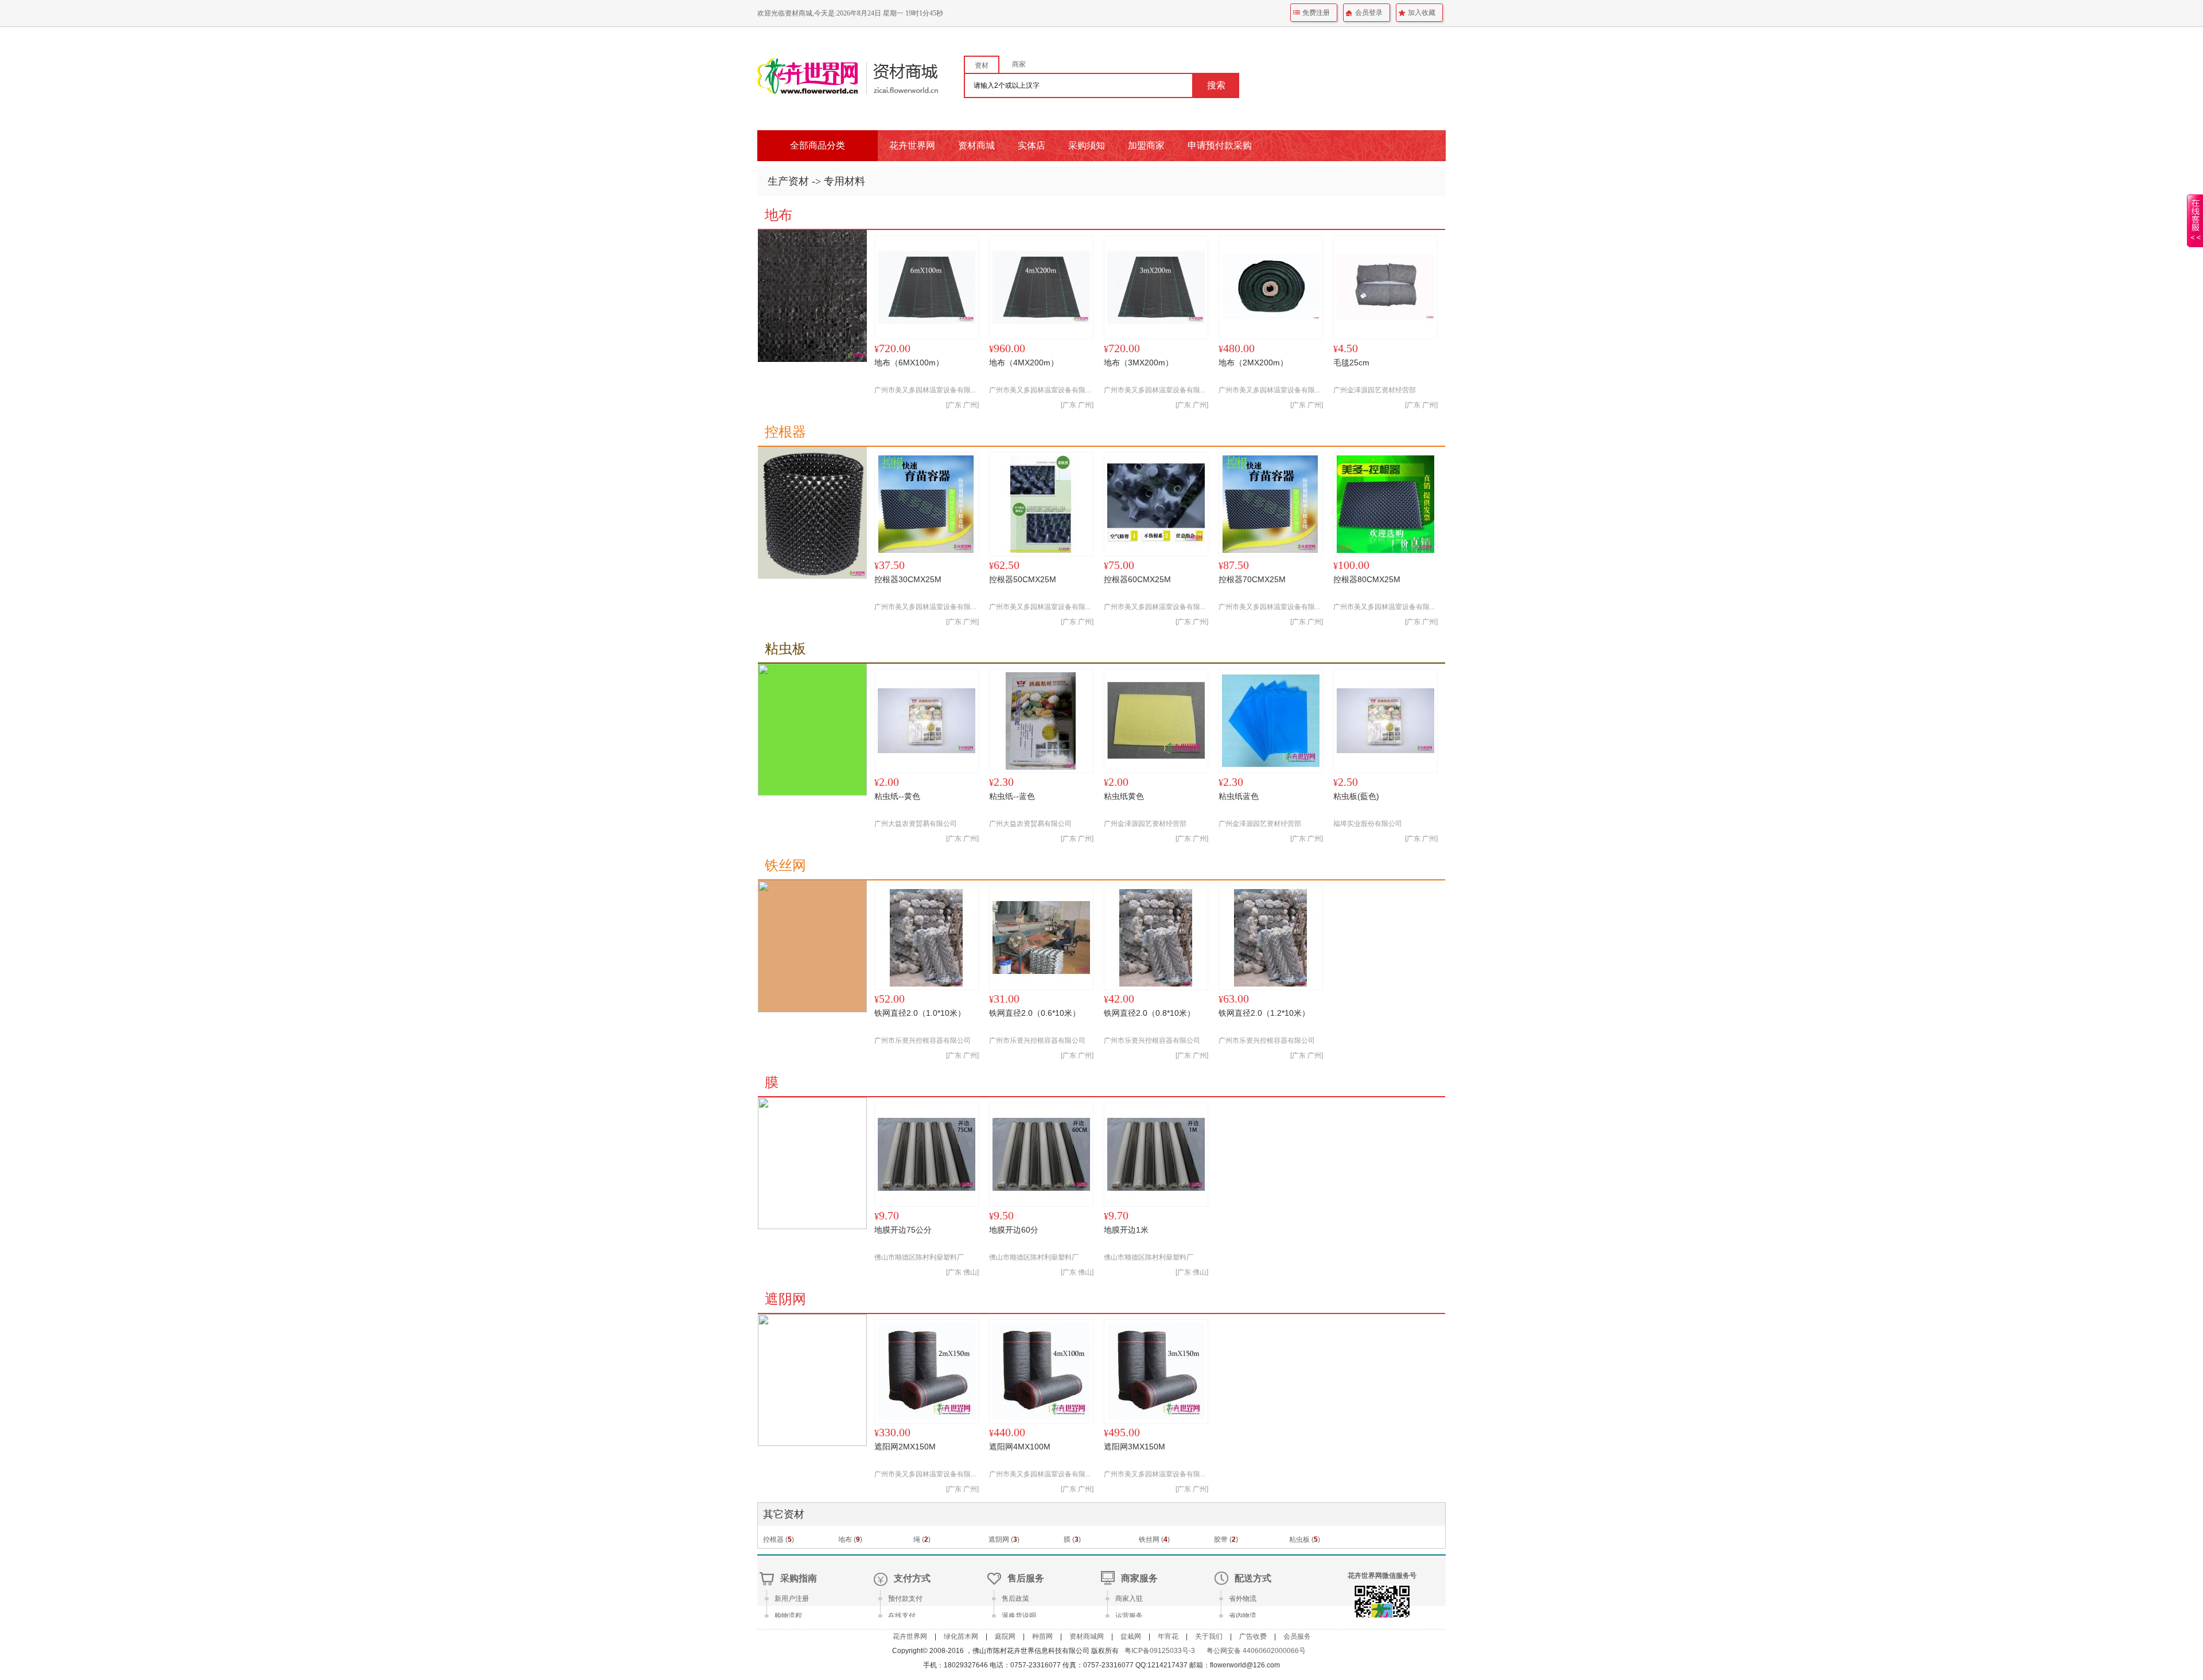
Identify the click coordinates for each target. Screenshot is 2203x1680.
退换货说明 (1019, 1616)
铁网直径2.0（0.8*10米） (1149, 1013)
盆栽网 (1131, 1636)
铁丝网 (785, 866)
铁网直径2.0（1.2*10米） (1264, 1013)
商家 (1019, 64)
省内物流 (1243, 1616)
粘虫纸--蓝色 (1012, 796)
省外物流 (1243, 1599)
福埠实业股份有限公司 (1368, 824)
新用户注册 (792, 1599)
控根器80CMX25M (1367, 579)
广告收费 (1253, 1636)
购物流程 (788, 1616)
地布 (779, 215)
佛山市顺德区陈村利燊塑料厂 (919, 1257)
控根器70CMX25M (1252, 579)
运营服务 (1129, 1616)
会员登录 (1369, 13)
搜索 (1216, 85)
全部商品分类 (818, 145)
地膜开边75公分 (903, 1230)
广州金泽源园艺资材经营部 (1375, 390)
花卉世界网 (912, 145)
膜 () (1072, 1539)
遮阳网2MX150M (905, 1447)
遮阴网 (785, 1299)
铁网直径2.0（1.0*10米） (920, 1013)
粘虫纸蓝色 (1239, 796)
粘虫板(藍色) (1356, 796)
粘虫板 (785, 649)
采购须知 (1087, 145)
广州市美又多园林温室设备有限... (925, 390)
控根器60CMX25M (1137, 579)
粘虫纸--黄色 (897, 796)
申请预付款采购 (1220, 145)
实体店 (1032, 145)
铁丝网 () (1154, 1539)
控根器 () (779, 1539)
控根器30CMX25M (908, 579)
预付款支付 (905, 1599)
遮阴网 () (1004, 1539)
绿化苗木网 (961, 1636)
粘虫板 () (1305, 1539)
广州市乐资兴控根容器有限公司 (923, 1040)
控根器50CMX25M (1023, 579)
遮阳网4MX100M (1020, 1447)
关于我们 (1209, 1636)
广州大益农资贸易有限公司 (916, 824)
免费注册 (1316, 13)
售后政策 (1015, 1599)
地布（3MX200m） (1139, 362)
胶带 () (1226, 1539)
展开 (2195, 228)
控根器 (785, 432)
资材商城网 (1087, 1636)
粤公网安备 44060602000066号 (1256, 1651)
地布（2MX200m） (1253, 362)
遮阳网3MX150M (1134, 1447)
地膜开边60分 (1014, 1230)
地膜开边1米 (1126, 1230)
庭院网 (1005, 1636)
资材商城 (976, 145)
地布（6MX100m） (909, 362)
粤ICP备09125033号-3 (1160, 1651)
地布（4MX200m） (1024, 362)
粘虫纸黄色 (1124, 796)
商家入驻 (1129, 1599)
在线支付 (902, 1616)
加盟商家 (1146, 145)
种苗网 (1042, 1636)
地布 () (850, 1539)
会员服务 (1297, 1636)
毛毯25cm (1351, 362)
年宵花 (1168, 1636)
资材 (982, 65)
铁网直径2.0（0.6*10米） (1035, 1013)
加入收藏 (1422, 13)
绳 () (922, 1539)
